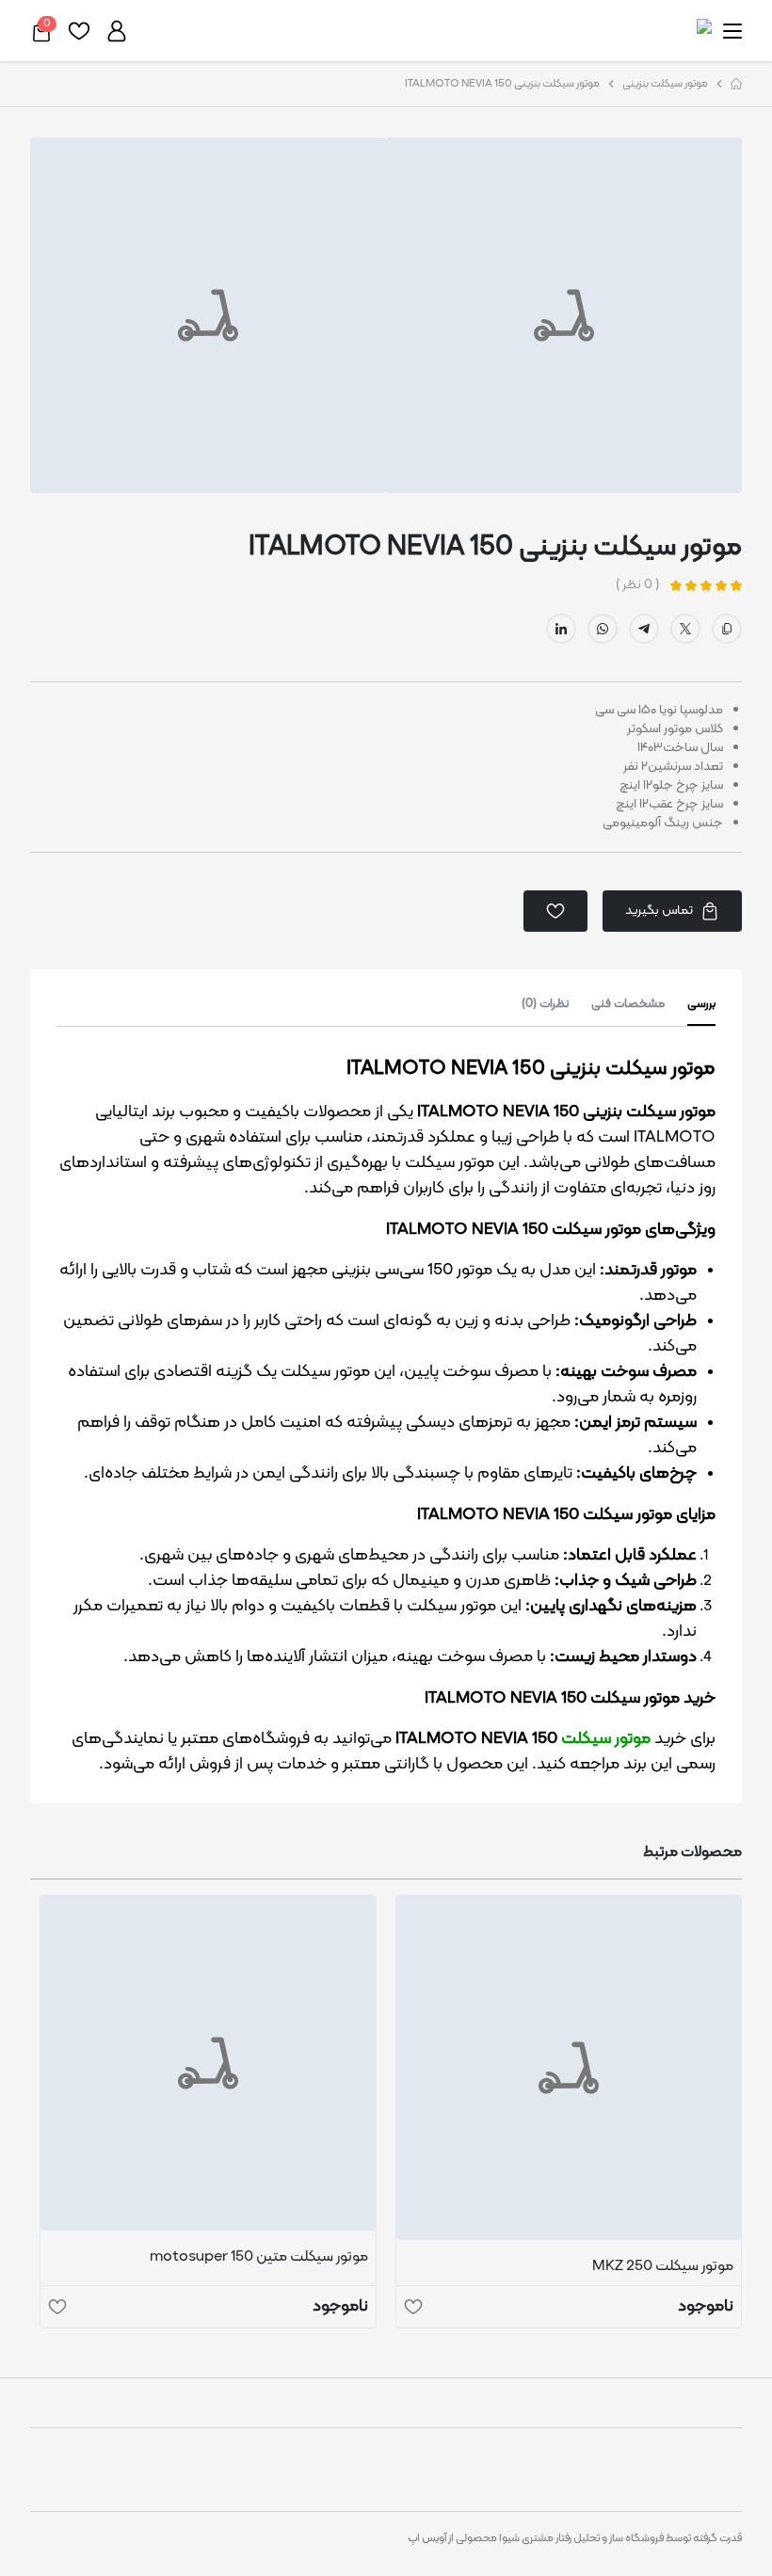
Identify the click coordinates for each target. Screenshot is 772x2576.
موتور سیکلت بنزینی (665, 84)
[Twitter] (685, 629)
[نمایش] (569, 2068)
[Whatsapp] (603, 629)
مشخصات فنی (628, 1005)
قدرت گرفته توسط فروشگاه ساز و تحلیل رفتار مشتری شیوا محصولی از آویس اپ (575, 2538)
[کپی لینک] (727, 629)
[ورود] (117, 31)
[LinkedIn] (561, 629)
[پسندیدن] (413, 2307)
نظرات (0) (545, 1005)
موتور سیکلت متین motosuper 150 (259, 2257)
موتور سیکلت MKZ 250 (663, 2266)
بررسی (701, 1005)
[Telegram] (644, 629)
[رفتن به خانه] (736, 84)
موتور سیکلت (606, 1739)
